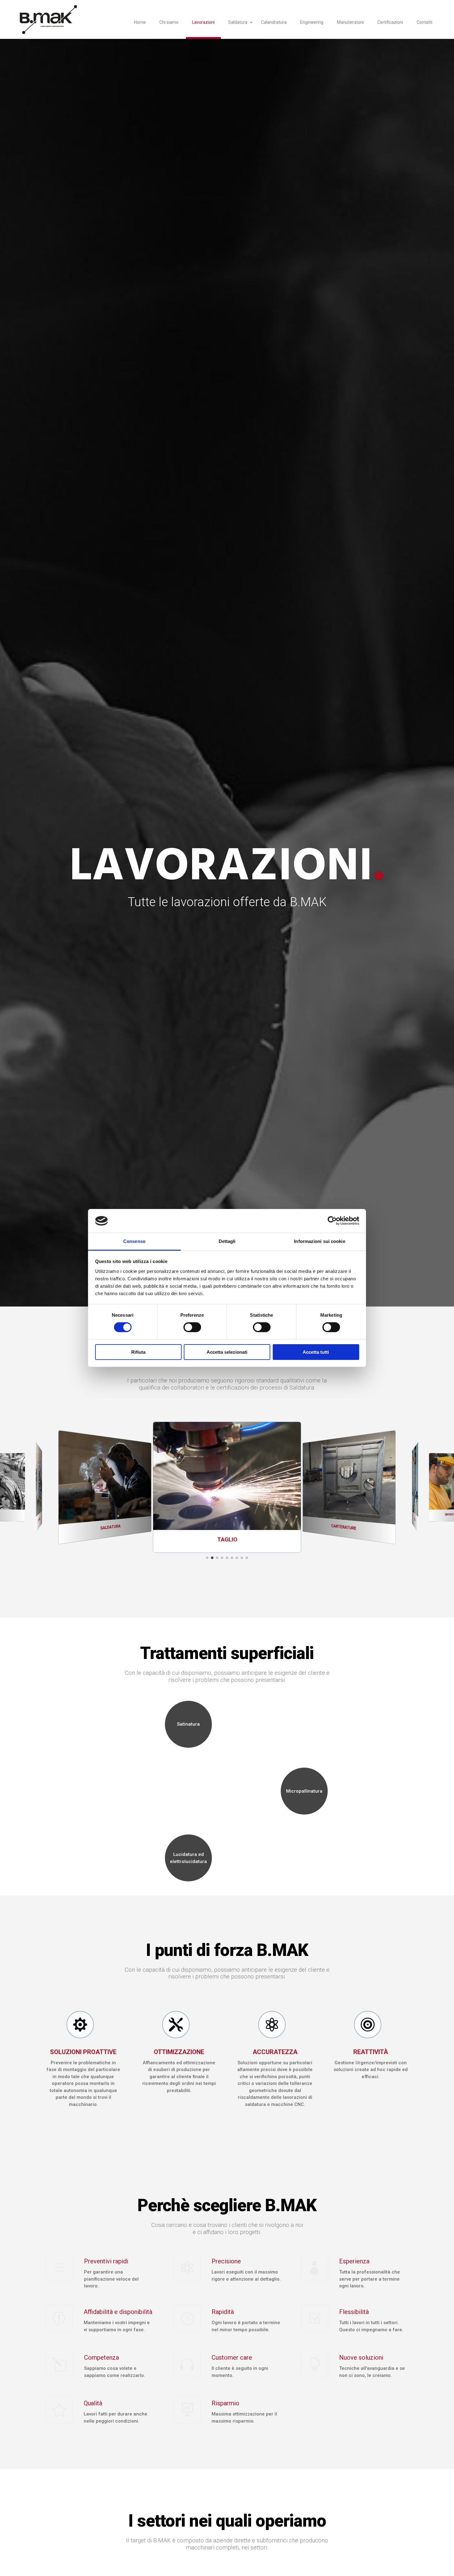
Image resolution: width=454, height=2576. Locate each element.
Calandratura (274, 22)
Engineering (312, 22)
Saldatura (238, 22)
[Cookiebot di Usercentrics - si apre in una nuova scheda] (332, 1221)
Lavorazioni (203, 22)
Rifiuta (138, 1352)
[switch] (192, 1327)
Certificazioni (390, 22)
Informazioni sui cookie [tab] (319, 1241)
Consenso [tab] (134, 1241)
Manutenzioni (350, 22)
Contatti (425, 22)
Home (140, 22)
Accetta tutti (316, 1352)
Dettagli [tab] (227, 1241)
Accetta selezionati (227, 1352)
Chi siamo (169, 22)
